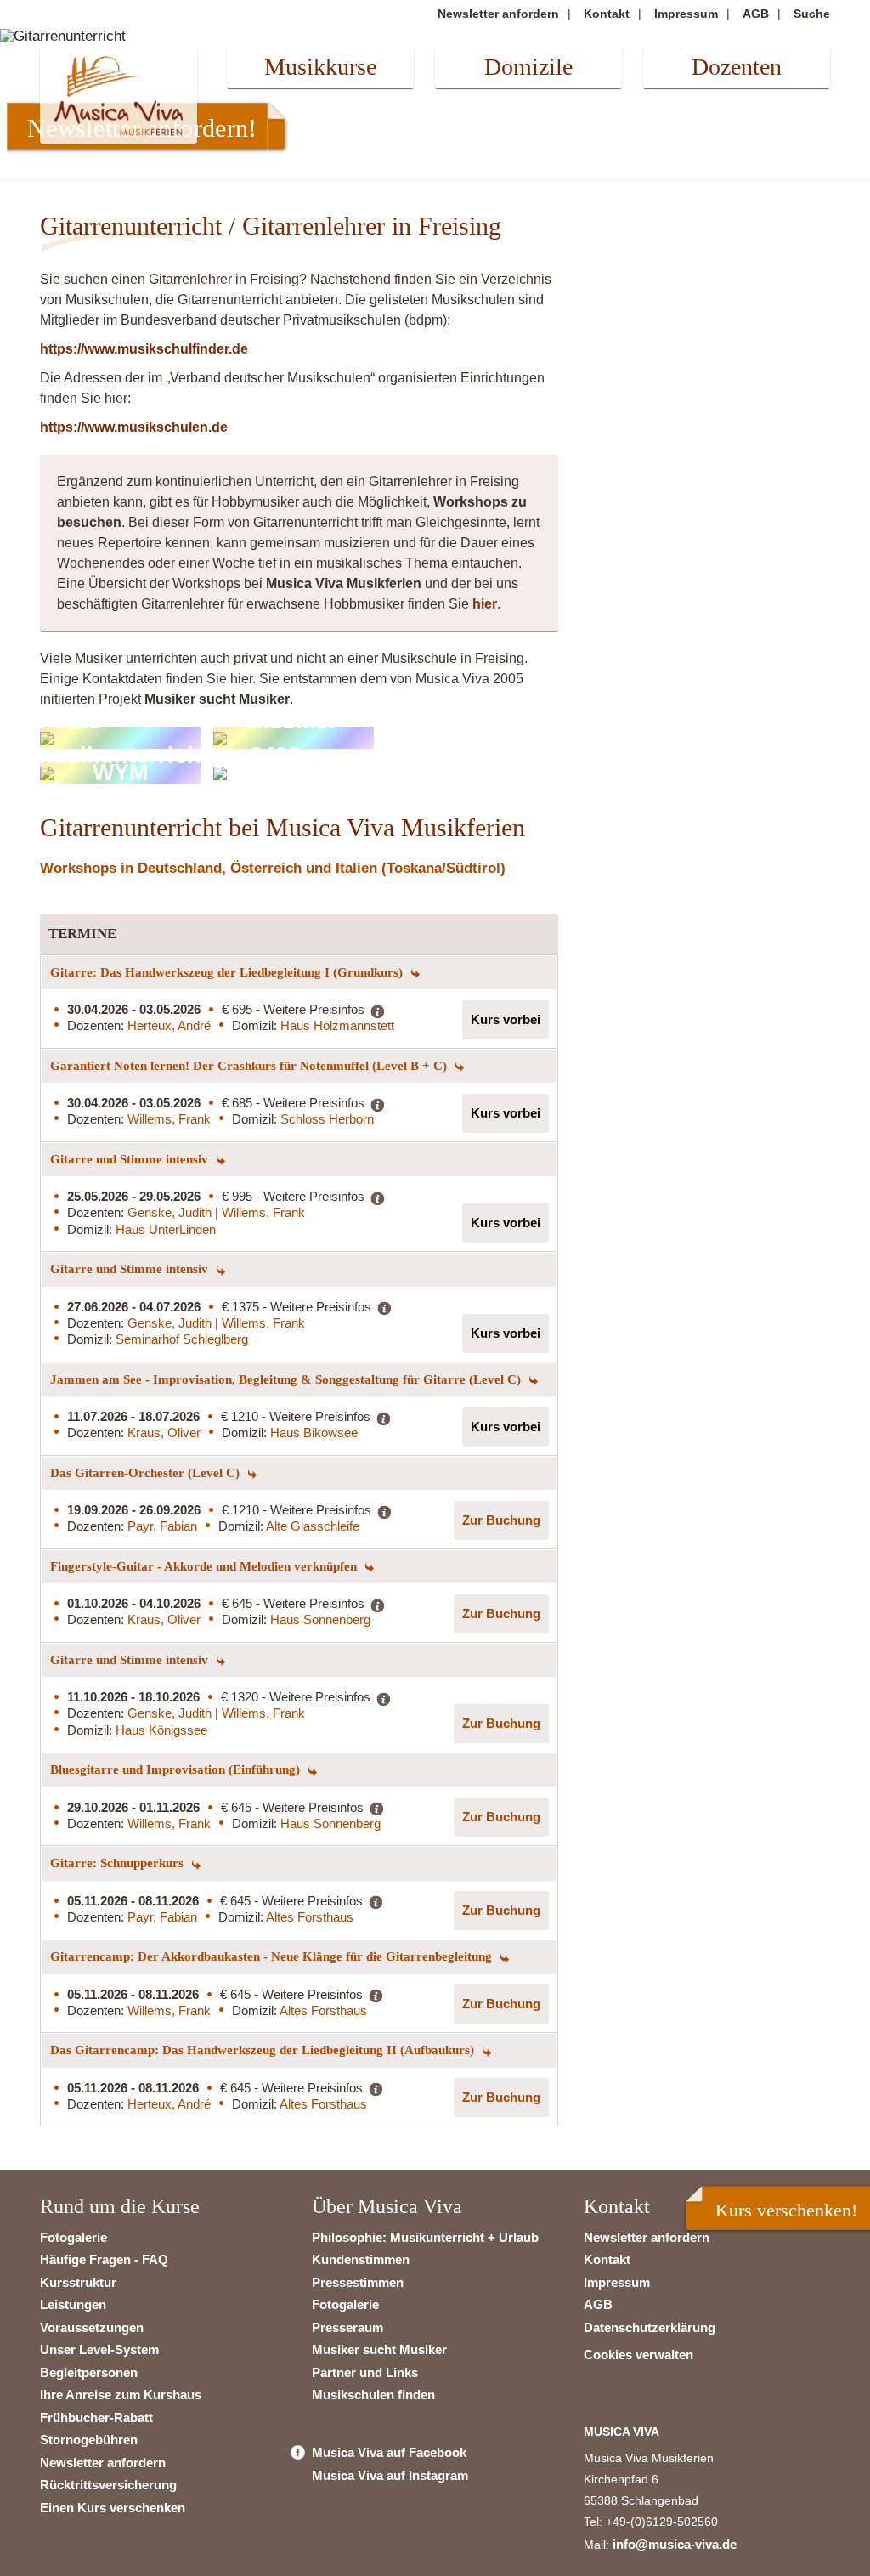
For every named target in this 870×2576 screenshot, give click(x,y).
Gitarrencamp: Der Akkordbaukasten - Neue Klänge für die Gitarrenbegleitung (273, 1956)
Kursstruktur (78, 2282)
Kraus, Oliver (164, 1432)
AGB (756, 14)
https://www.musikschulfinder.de (144, 349)
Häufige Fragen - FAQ (104, 2259)
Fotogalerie (73, 2237)
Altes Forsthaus (310, 1917)
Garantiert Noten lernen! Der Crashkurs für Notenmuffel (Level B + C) (250, 1066)
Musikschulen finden (373, 2395)
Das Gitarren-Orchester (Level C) (147, 1473)
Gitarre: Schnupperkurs (119, 1863)
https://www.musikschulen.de (134, 427)
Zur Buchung (501, 1520)
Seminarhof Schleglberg (182, 1339)
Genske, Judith (171, 1212)
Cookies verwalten (638, 2355)
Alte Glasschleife (313, 1526)
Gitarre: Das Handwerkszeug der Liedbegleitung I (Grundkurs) (228, 972)
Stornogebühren (89, 2440)
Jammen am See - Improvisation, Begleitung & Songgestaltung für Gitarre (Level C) (287, 1379)
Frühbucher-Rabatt (96, 2417)
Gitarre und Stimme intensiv (131, 1159)
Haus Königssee (161, 1730)
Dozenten (737, 67)
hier (485, 604)
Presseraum (347, 2327)
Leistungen (73, 2304)
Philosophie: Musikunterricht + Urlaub (425, 2237)
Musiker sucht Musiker (379, 2350)
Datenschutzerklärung (650, 2327)
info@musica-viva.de (675, 2544)
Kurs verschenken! (786, 2210)
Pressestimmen (358, 2282)
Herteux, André (169, 1025)
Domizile (528, 67)
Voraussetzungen (92, 2327)
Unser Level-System (99, 2350)
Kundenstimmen (361, 2259)
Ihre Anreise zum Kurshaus (121, 2395)
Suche (812, 14)
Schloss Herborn (327, 1119)
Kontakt (607, 14)
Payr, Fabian (162, 1526)
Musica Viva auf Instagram (390, 2475)
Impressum (686, 14)
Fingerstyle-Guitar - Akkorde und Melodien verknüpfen (205, 1566)
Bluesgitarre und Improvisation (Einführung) (177, 1769)
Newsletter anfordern (498, 14)
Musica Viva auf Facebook (389, 2452)
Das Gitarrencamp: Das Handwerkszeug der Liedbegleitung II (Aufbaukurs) (264, 2050)
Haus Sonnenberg (320, 1619)
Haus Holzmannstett (337, 1025)
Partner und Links (365, 2372)
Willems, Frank (169, 1119)
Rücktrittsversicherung (108, 2485)
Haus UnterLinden (166, 1229)
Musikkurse (320, 67)
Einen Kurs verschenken (113, 2508)
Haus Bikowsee (314, 1432)
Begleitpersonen (89, 2372)
